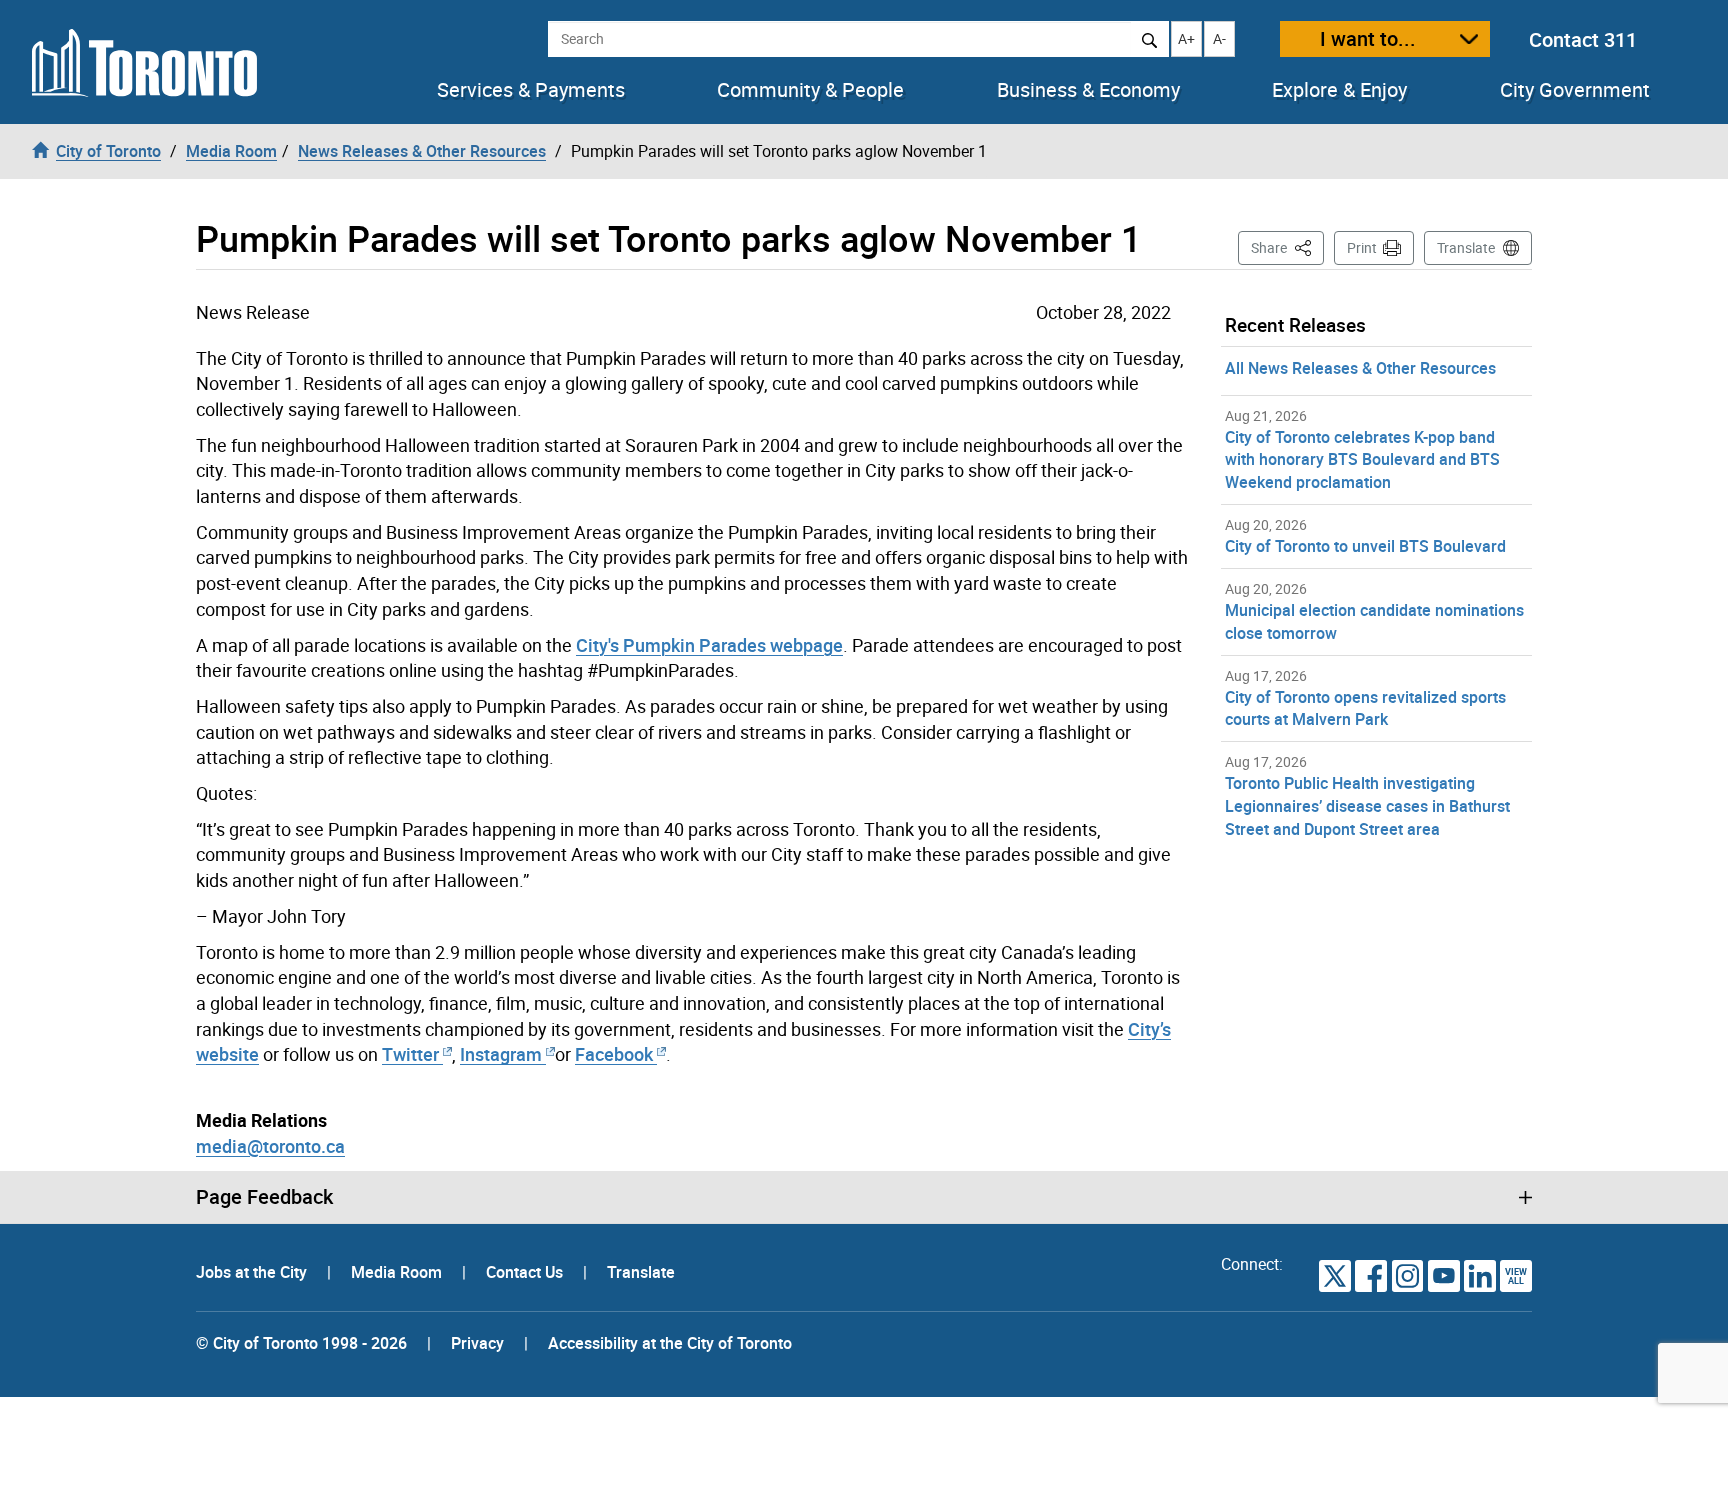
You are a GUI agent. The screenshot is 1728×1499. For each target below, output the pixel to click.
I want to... (1368, 38)
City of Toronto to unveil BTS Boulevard (1365, 546)
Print (1362, 247)
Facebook (614, 1054)
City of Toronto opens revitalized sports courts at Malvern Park (1365, 708)
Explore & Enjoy (1339, 90)
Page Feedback (264, 1197)
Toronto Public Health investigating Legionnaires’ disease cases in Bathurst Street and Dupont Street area (1367, 806)
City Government (1575, 90)
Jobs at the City (253, 1272)
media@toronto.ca (270, 1146)
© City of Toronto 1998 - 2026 (301, 1343)
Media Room (398, 1272)
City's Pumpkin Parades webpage (709, 645)
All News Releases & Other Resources (1360, 368)
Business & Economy (1088, 90)
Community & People (810, 90)
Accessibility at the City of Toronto (670, 1343)
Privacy (477, 1343)
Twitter (410, 1054)
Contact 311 (1583, 39)
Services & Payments (531, 90)
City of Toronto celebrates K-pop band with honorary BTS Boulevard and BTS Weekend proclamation (1362, 460)
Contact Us (526, 1272)
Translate (1466, 247)
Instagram (503, 1054)
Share (1287, 247)
